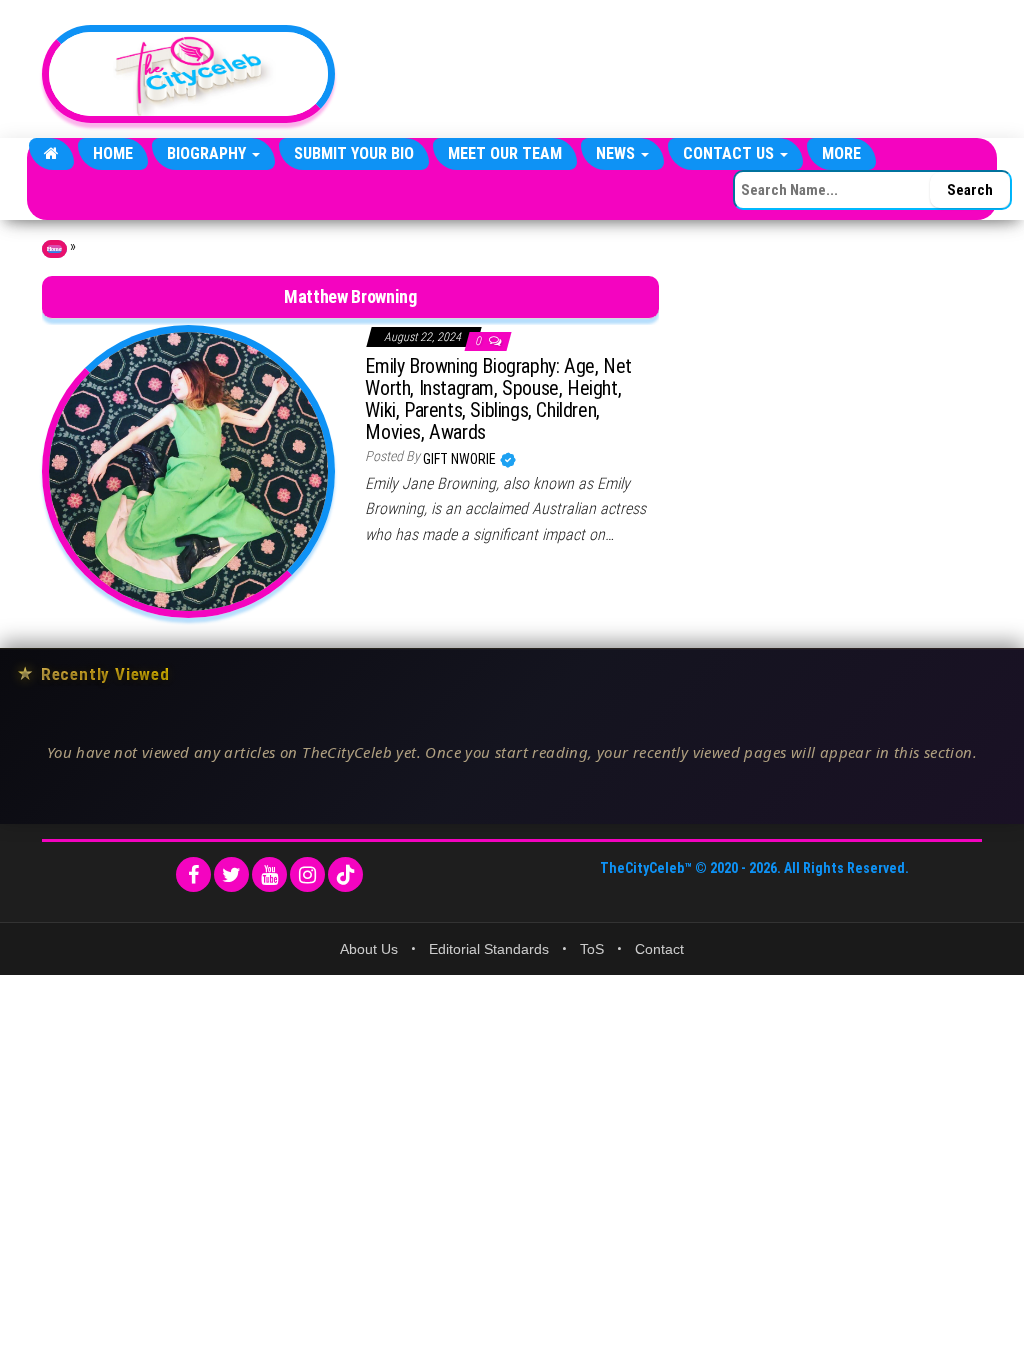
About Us (369, 949)
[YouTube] (269, 874)
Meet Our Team (505, 153)
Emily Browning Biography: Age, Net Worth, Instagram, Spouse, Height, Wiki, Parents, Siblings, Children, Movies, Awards (498, 399)
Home (113, 153)
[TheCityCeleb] (51, 154)
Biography (208, 153)
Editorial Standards (489, 949)
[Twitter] (231, 874)
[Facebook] (193, 874)
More (841, 153)
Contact (659, 949)
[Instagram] (307, 874)
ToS (592, 949)
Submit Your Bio (354, 153)
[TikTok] (345, 874)
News (617, 153)
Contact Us (730, 153)
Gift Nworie (461, 459)
